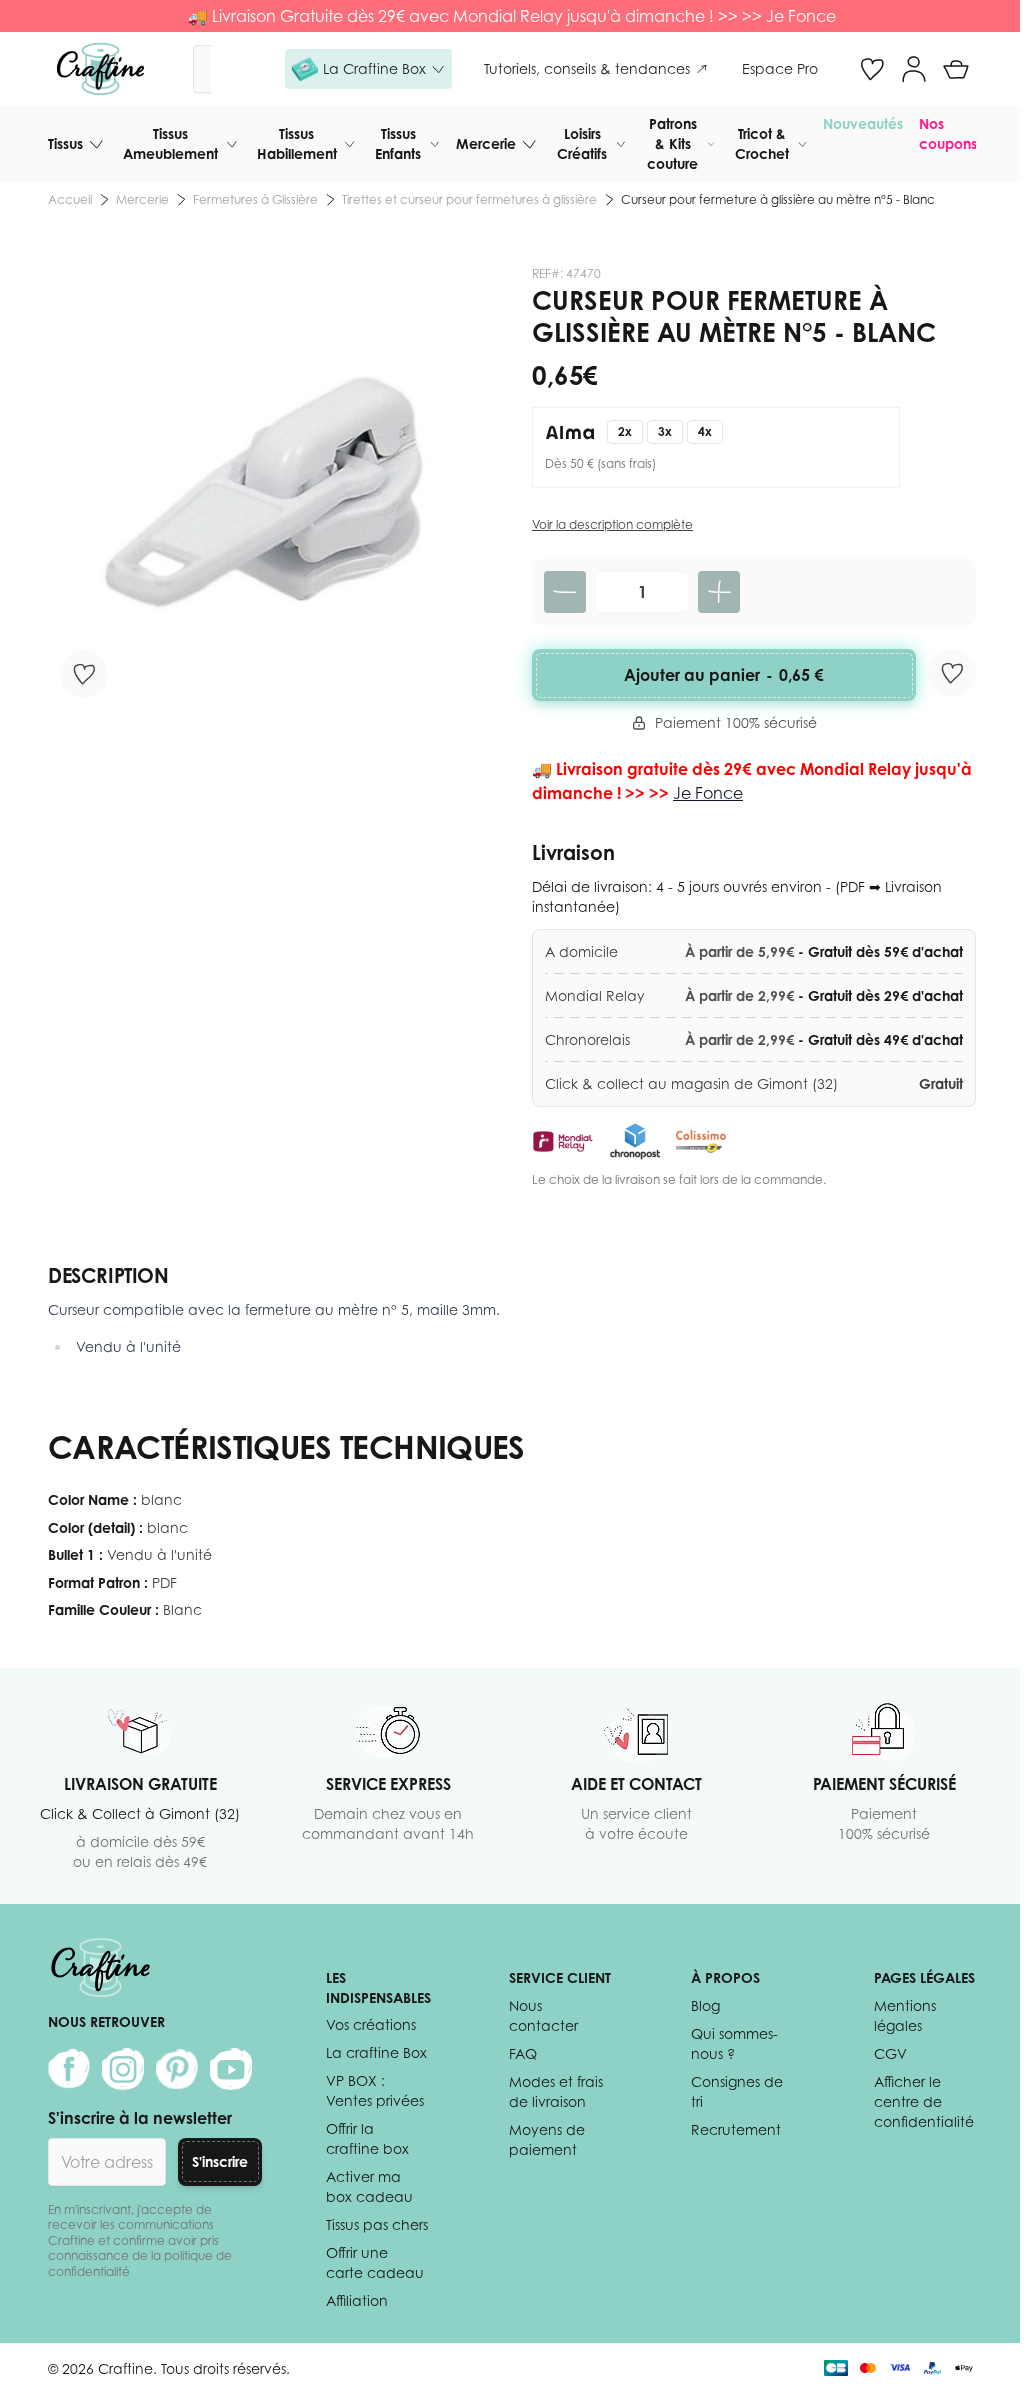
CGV (890, 2053)
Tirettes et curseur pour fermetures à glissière (469, 199)
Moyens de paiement (547, 2139)
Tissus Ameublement (170, 143)
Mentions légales (905, 2015)
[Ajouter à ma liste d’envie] (84, 674)
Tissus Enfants (398, 143)
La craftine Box (376, 2052)
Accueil (70, 199)
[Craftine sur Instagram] (123, 2069)
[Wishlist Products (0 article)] (872, 69)
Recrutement (736, 2129)
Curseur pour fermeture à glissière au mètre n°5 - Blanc (778, 199)
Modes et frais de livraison (556, 2091)
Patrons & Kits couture (672, 143)
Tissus (65, 143)
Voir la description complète (612, 524)
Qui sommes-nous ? (734, 2043)
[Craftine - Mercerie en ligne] (100, 69)
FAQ (523, 2053)
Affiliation (357, 2300)
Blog (705, 2005)
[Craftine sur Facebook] (69, 2069)
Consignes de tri (737, 2091)
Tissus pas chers (377, 2224)
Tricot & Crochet (762, 143)
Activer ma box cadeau (369, 2186)
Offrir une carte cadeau (375, 2262)
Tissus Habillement (297, 143)
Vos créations (371, 2024)
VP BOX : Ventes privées (375, 2090)
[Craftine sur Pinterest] (177, 2069)
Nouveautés (863, 123)
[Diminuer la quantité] (565, 592)
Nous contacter (543, 2015)
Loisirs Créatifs (582, 143)
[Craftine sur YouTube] (231, 2069)
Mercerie (486, 143)
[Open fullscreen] (270, 488)
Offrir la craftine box (367, 2138)
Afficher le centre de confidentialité (924, 2101)
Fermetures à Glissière (255, 199)
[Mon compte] (914, 69)
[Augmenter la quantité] (719, 592)
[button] (368, 69)
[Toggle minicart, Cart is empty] (956, 69)
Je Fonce (801, 16)
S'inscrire (220, 2161)
